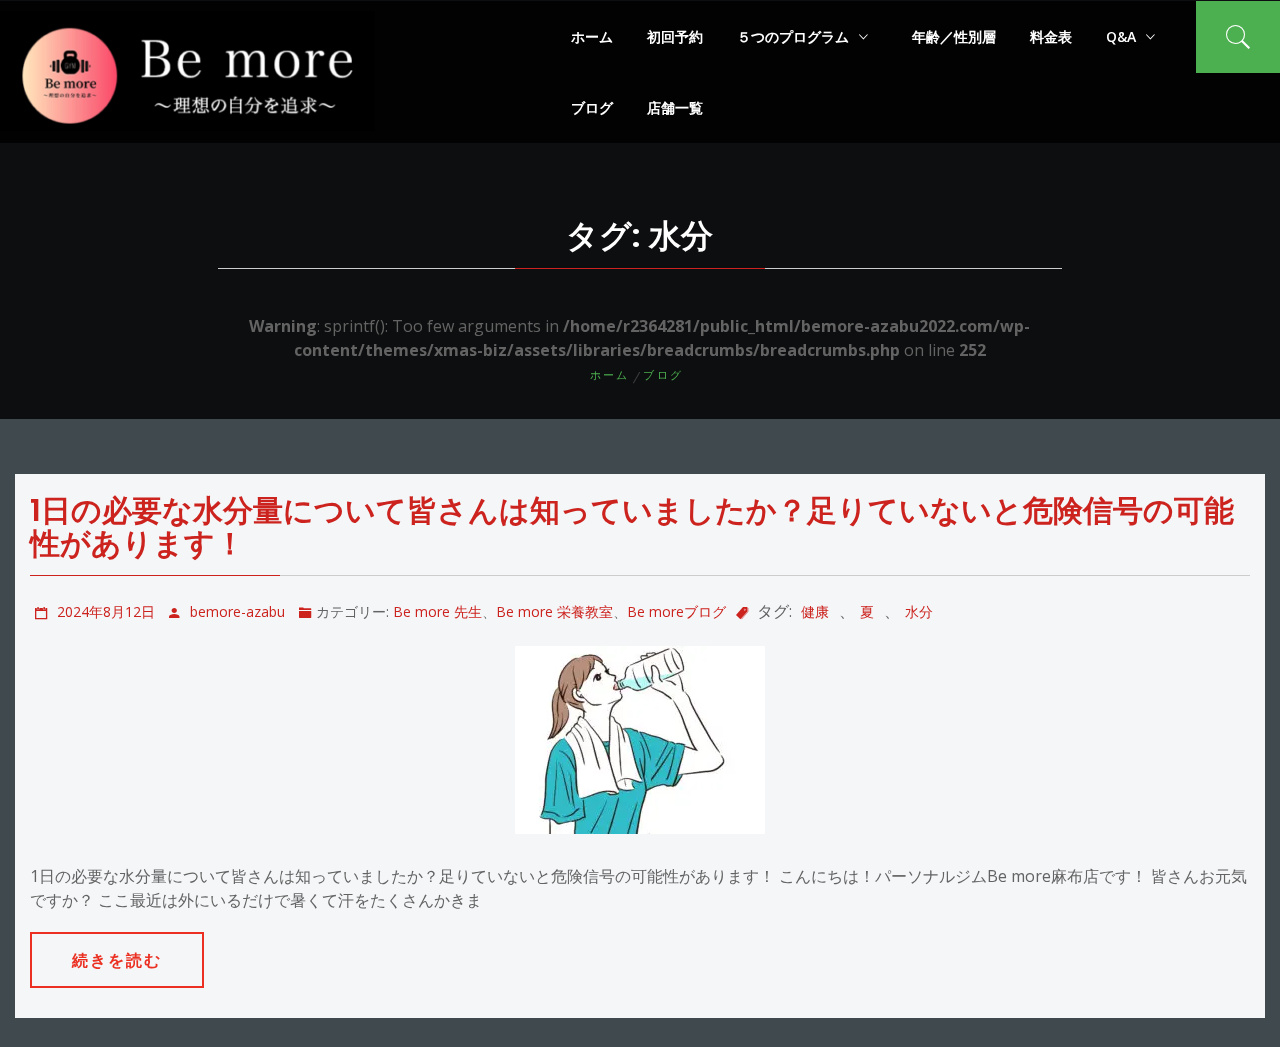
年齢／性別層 (954, 36)
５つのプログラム (793, 36)
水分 (919, 611)
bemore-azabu (237, 611)
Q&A (1121, 36)
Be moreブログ (676, 611)
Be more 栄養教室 (554, 611)
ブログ (592, 107)
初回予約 (675, 36)
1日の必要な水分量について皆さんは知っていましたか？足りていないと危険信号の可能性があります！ (632, 527)
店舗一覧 (675, 107)
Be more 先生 (437, 611)
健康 (815, 611)
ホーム (592, 36)
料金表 (1051, 36)
